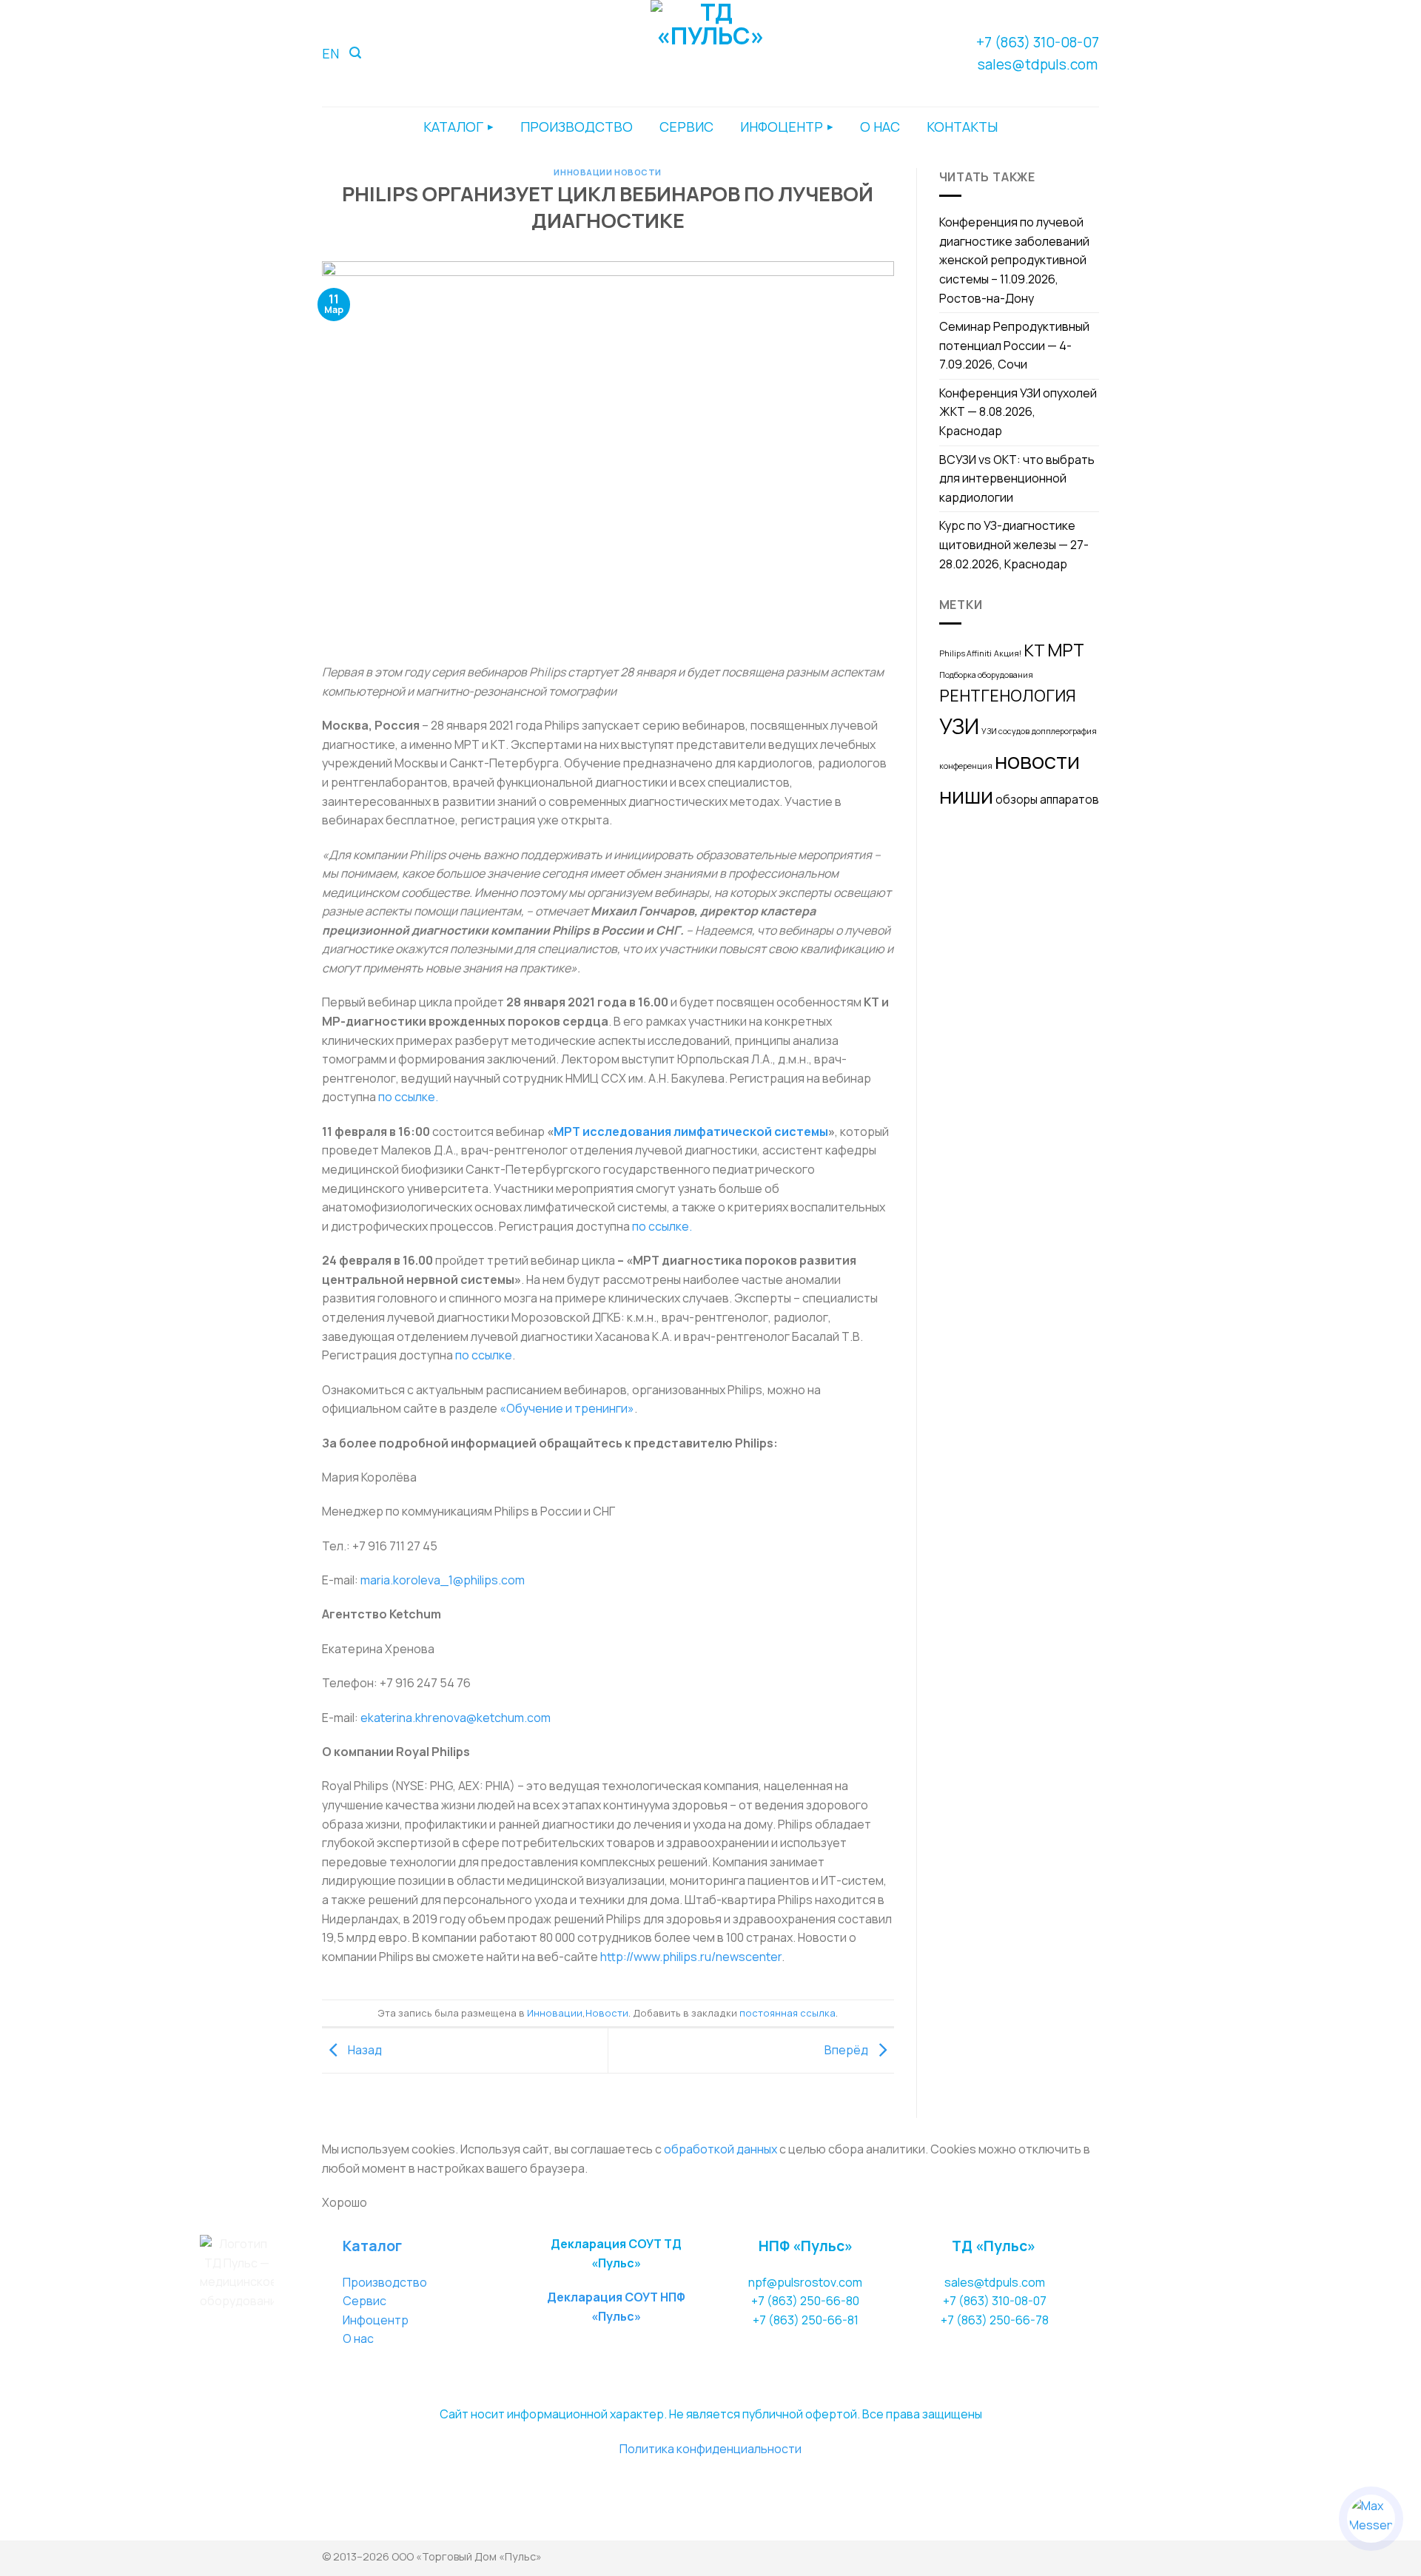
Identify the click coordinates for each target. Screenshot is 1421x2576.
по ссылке (484, 1355)
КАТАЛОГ (453, 127)
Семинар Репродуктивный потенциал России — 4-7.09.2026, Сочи (1014, 345)
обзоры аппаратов (1047, 800)
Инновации (583, 172)
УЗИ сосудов (1005, 731)
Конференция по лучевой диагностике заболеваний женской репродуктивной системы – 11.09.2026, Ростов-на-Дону (1014, 260)
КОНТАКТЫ (962, 127)
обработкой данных (720, 2149)
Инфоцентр (376, 2320)
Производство (385, 2282)
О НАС (880, 127)
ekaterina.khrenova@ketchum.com (456, 1718)
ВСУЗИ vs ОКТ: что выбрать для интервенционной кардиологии (1017, 478)
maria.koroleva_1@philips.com (443, 1580)
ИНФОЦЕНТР (782, 127)
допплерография (1064, 731)
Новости (638, 172)
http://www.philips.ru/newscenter (691, 1957)
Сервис (365, 2301)
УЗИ (959, 726)
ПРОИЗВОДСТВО (577, 127)
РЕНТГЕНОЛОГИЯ (1008, 695)
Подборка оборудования (986, 675)
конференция (966, 766)
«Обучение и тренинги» (567, 1408)
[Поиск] (355, 53)
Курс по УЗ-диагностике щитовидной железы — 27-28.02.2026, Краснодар (1014, 544)
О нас (358, 2338)
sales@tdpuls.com (1038, 64)
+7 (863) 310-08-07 (1038, 42)
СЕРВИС (686, 127)
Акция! (1008, 653)
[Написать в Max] (1371, 2519)
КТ (1034, 650)
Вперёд (847, 2049)
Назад (364, 2049)
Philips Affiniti (965, 653)
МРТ (1066, 650)
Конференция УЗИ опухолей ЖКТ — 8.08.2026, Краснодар (1018, 412)
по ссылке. (408, 1097)
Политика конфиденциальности (710, 2449)
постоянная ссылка (787, 2013)
